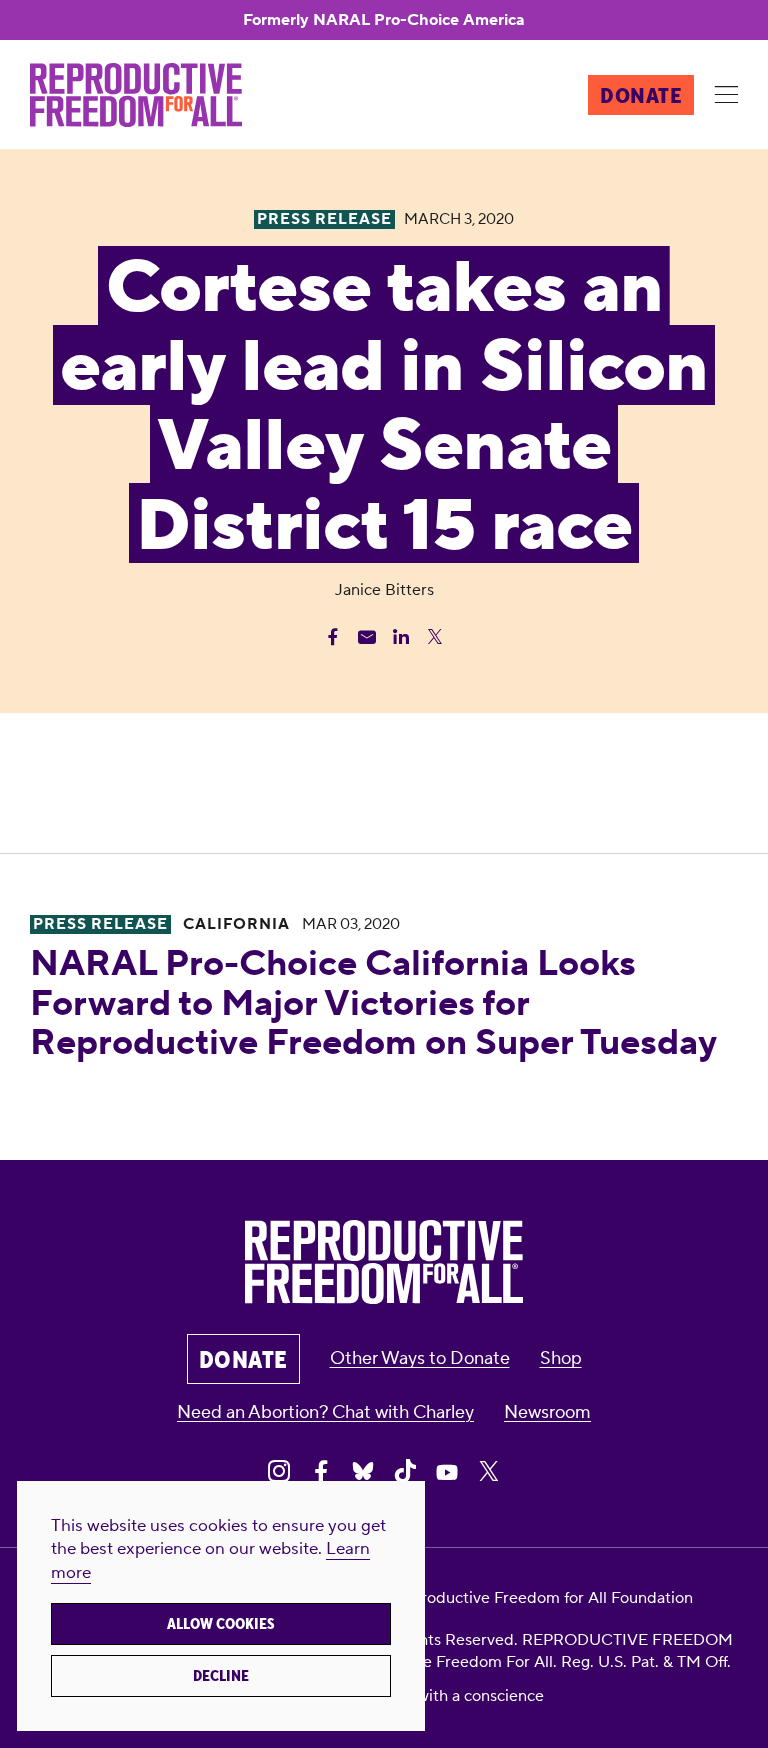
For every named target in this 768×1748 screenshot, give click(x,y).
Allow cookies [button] (221, 1624)
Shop (561, 1358)
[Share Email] (367, 637)
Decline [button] (221, 1676)
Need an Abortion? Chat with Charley (325, 1412)
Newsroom (547, 1412)
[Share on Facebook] (321, 1471)
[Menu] (726, 96)
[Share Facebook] (333, 637)
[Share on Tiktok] (405, 1471)
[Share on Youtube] (447, 1471)
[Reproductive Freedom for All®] (136, 95)
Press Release (100, 924)
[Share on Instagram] (279, 1471)
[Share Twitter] (435, 637)
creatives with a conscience (446, 1696)
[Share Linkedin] (401, 637)
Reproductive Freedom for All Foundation (542, 1598)
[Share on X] (489, 1471)
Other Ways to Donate (420, 1358)
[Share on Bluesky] (363, 1471)
